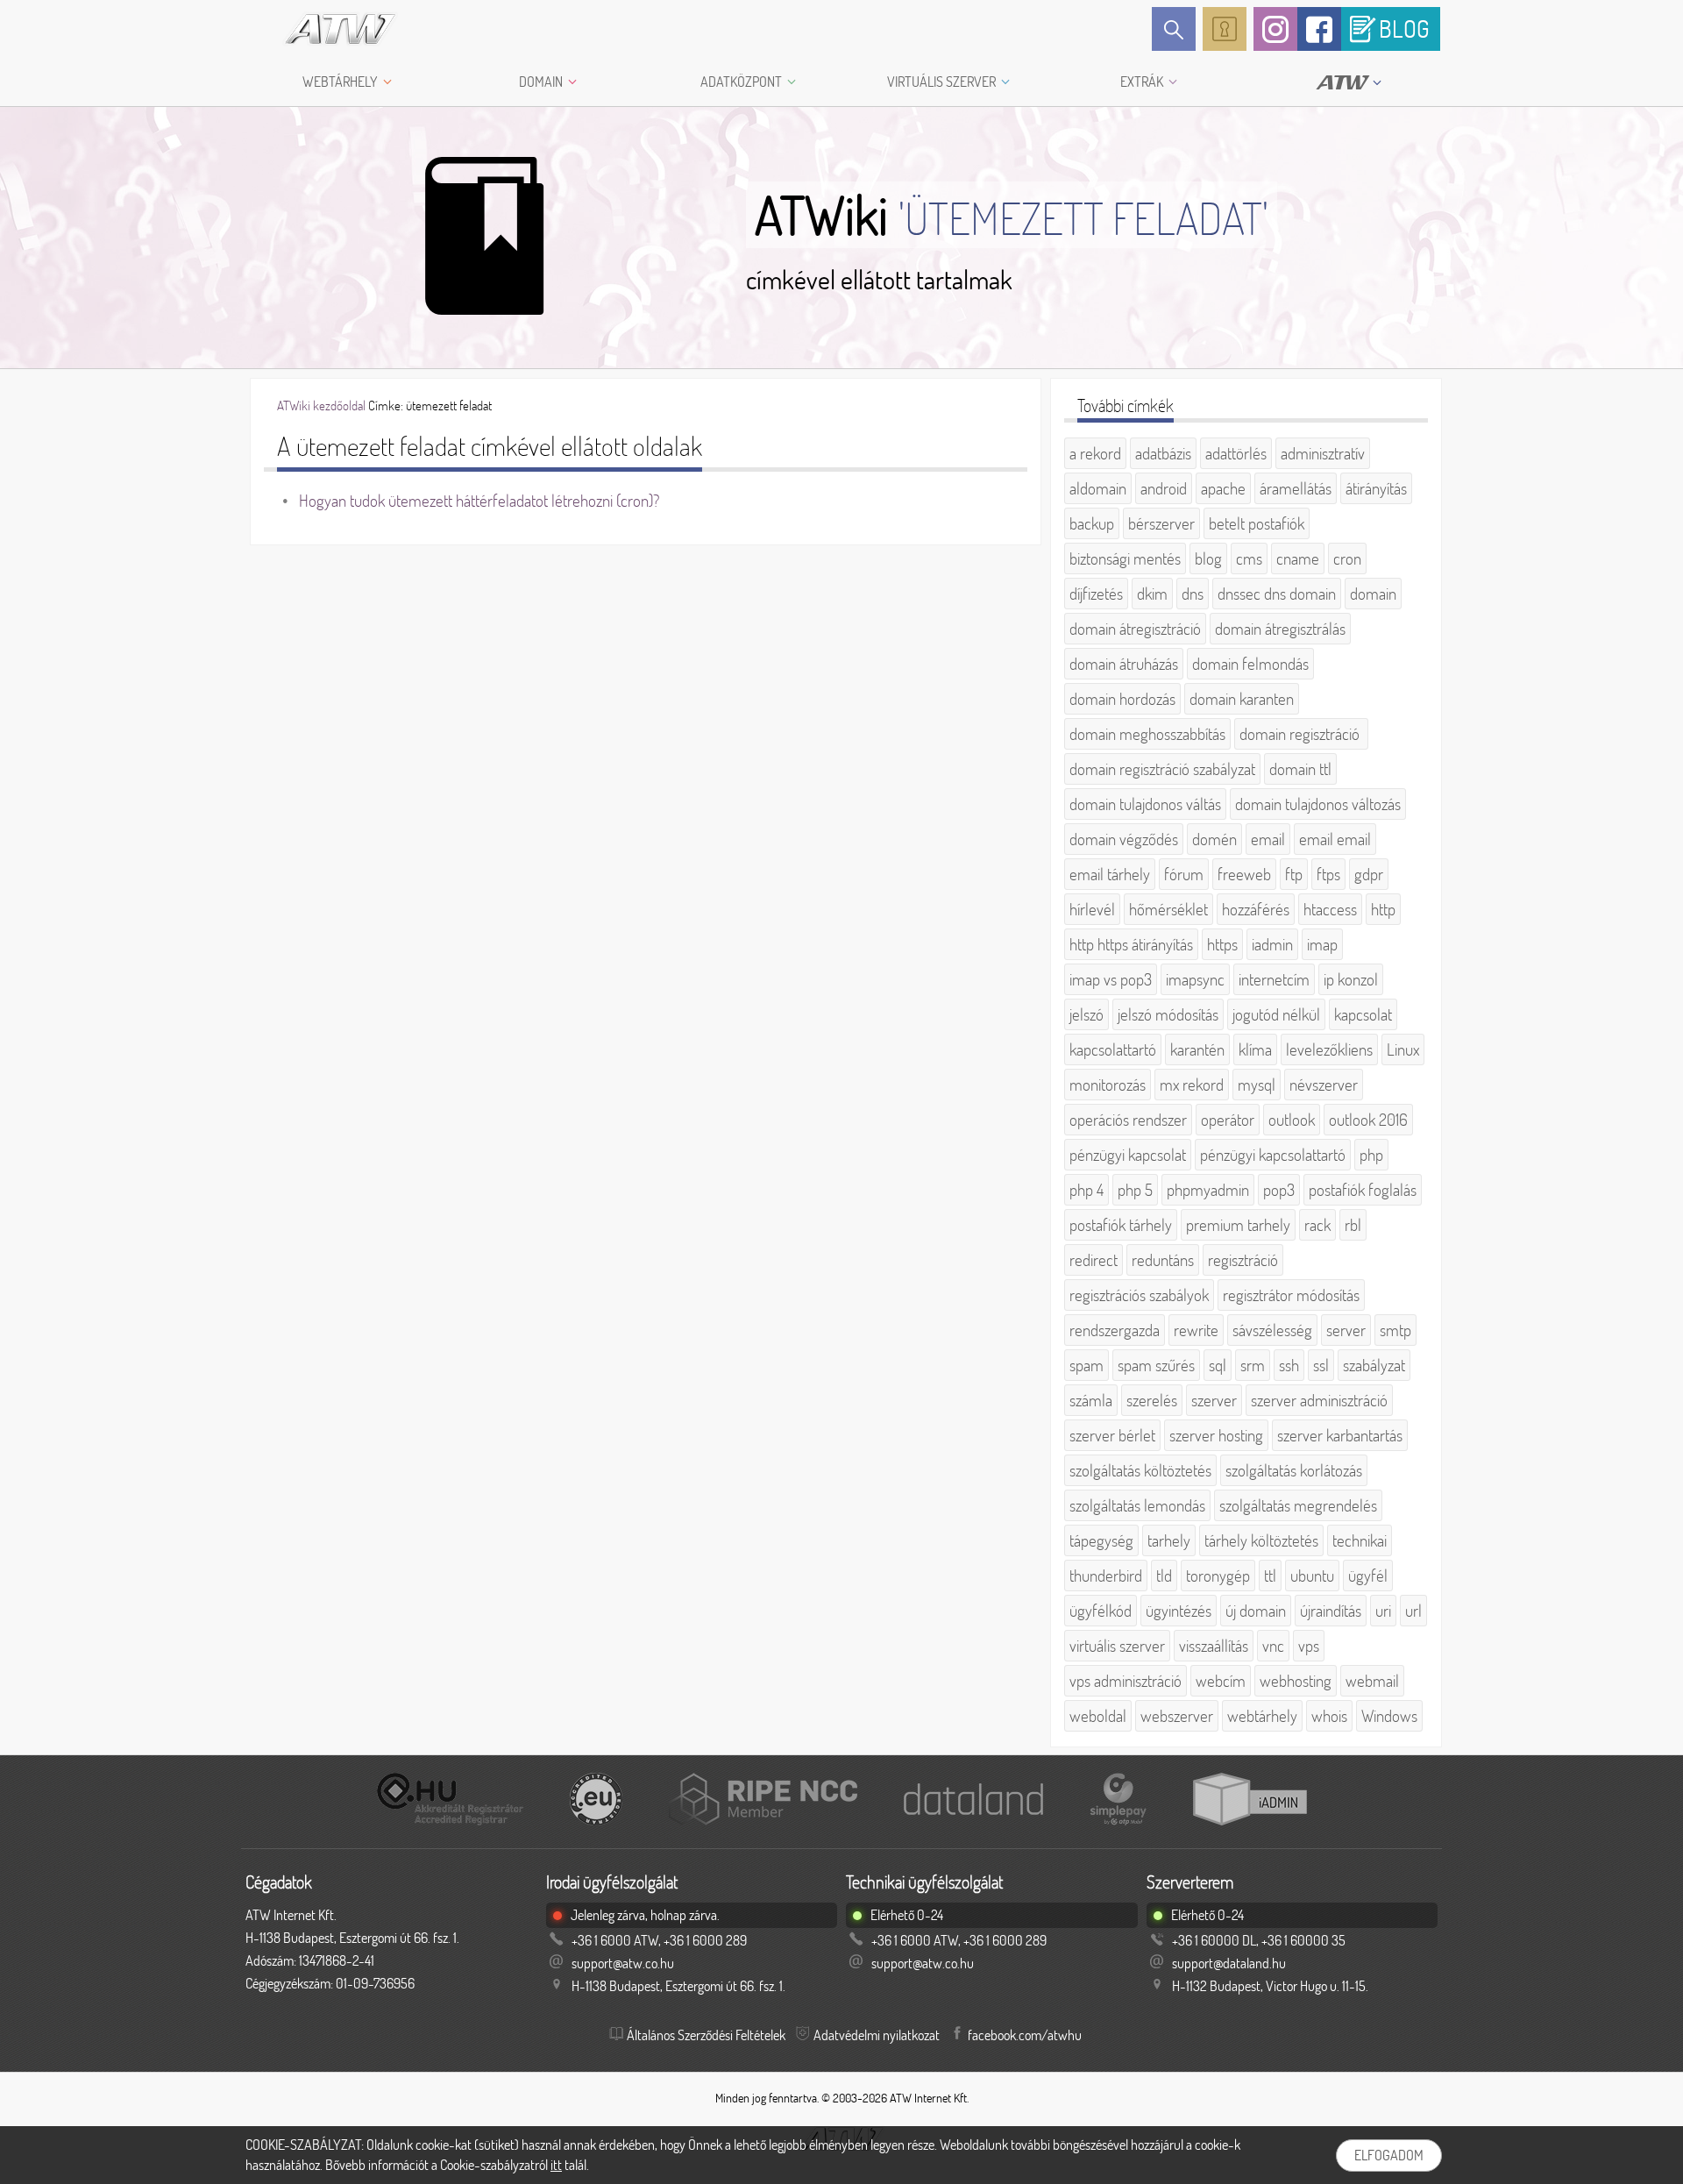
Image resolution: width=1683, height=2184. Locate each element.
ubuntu (1312, 1576)
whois (1329, 1716)
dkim (1152, 594)
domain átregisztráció (1135, 629)
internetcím (1274, 979)
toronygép (1218, 1576)
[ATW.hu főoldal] (325, 29)
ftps (1328, 874)
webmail (1372, 1681)
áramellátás (1296, 488)
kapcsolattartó (1113, 1049)
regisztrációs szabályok (1139, 1295)
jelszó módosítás (1168, 1014)
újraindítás (1331, 1611)
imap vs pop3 (1111, 979)
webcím (1221, 1681)
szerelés (1152, 1400)
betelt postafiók (1257, 523)
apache (1223, 488)
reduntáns (1163, 1260)
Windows (1389, 1716)
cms (1249, 558)
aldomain (1098, 488)
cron (1347, 558)
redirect (1094, 1260)
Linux (1403, 1049)
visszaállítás (1214, 1646)
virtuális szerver (1117, 1646)
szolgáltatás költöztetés (1140, 1470)
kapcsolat (1363, 1014)
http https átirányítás (1131, 944)
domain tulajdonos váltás (1145, 804)
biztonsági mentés (1125, 558)
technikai (1360, 1540)
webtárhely (1262, 1716)
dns (1193, 594)
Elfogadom (1389, 2155)
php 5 (1135, 1190)
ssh (1289, 1365)
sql (1218, 1365)
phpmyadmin (1208, 1190)
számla (1091, 1400)
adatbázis (1163, 453)
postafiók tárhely (1121, 1225)
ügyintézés (1179, 1611)
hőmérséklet (1168, 909)
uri (1383, 1611)
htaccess (1330, 909)
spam (1086, 1365)
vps (1309, 1646)
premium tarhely (1238, 1225)
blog (1208, 558)
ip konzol (1351, 979)
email (1268, 839)
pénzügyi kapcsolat (1128, 1155)
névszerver (1324, 1085)
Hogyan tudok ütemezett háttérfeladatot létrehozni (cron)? (479, 501)
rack (1317, 1225)
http (1383, 909)
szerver (1214, 1400)
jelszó (1086, 1014)
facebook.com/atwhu (1025, 2035)
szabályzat (1374, 1365)
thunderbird (1106, 1576)
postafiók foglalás (1363, 1190)
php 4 (1086, 1190)
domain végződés (1124, 839)
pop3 (1279, 1190)
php (1371, 1155)
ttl (1270, 1576)
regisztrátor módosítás (1291, 1295)
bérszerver (1161, 523)
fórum (1184, 874)
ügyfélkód (1101, 1611)
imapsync (1195, 979)
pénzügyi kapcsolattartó (1273, 1155)
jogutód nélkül (1276, 1014)
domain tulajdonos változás (1318, 804)
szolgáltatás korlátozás (1294, 1470)
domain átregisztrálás (1280, 629)
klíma (1255, 1049)
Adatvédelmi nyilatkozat (877, 2035)
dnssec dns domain (1277, 594)
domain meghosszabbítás (1147, 734)
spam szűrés (1156, 1365)
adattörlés (1236, 453)
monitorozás (1108, 1085)
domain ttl (1300, 769)
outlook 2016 (1368, 1120)
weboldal (1098, 1716)
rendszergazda (1115, 1330)
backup (1092, 523)
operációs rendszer (1128, 1120)
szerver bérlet (1112, 1435)
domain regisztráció (1301, 734)
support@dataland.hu (1229, 1963)
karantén (1197, 1049)
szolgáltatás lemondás (1137, 1505)
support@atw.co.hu (623, 1963)
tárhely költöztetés (1261, 1540)
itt (556, 2165)
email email (1335, 839)
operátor (1228, 1120)
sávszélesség (1272, 1330)
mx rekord (1192, 1085)
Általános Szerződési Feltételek (706, 2035)
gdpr (1369, 874)
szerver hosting (1216, 1435)
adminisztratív (1323, 453)
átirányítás (1376, 488)
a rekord (1095, 453)
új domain (1256, 1611)
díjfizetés (1096, 594)
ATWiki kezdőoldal (321, 405)
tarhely (1169, 1540)
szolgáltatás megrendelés (1298, 1505)
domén (1214, 839)
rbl (1353, 1225)
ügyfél (1368, 1576)
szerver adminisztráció (1319, 1400)
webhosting (1296, 1681)
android (1164, 488)
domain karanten (1242, 699)
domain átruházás (1124, 664)
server (1346, 1330)
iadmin (1272, 944)
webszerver (1177, 1716)
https (1222, 944)
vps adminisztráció (1126, 1681)
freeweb (1244, 874)
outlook (1292, 1120)
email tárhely (1110, 874)
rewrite (1196, 1330)
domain (1373, 594)
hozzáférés (1256, 909)
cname (1298, 558)
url (1413, 1611)
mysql (1257, 1085)
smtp (1395, 1330)
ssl (1321, 1365)
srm (1253, 1365)
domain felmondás (1250, 664)
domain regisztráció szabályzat (1162, 769)
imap (1322, 944)
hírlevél (1092, 909)
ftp (1294, 874)
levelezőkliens (1329, 1049)
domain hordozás (1122, 699)
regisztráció (1243, 1260)
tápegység (1101, 1540)
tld (1164, 1576)
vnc (1273, 1646)
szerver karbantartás (1340, 1435)
